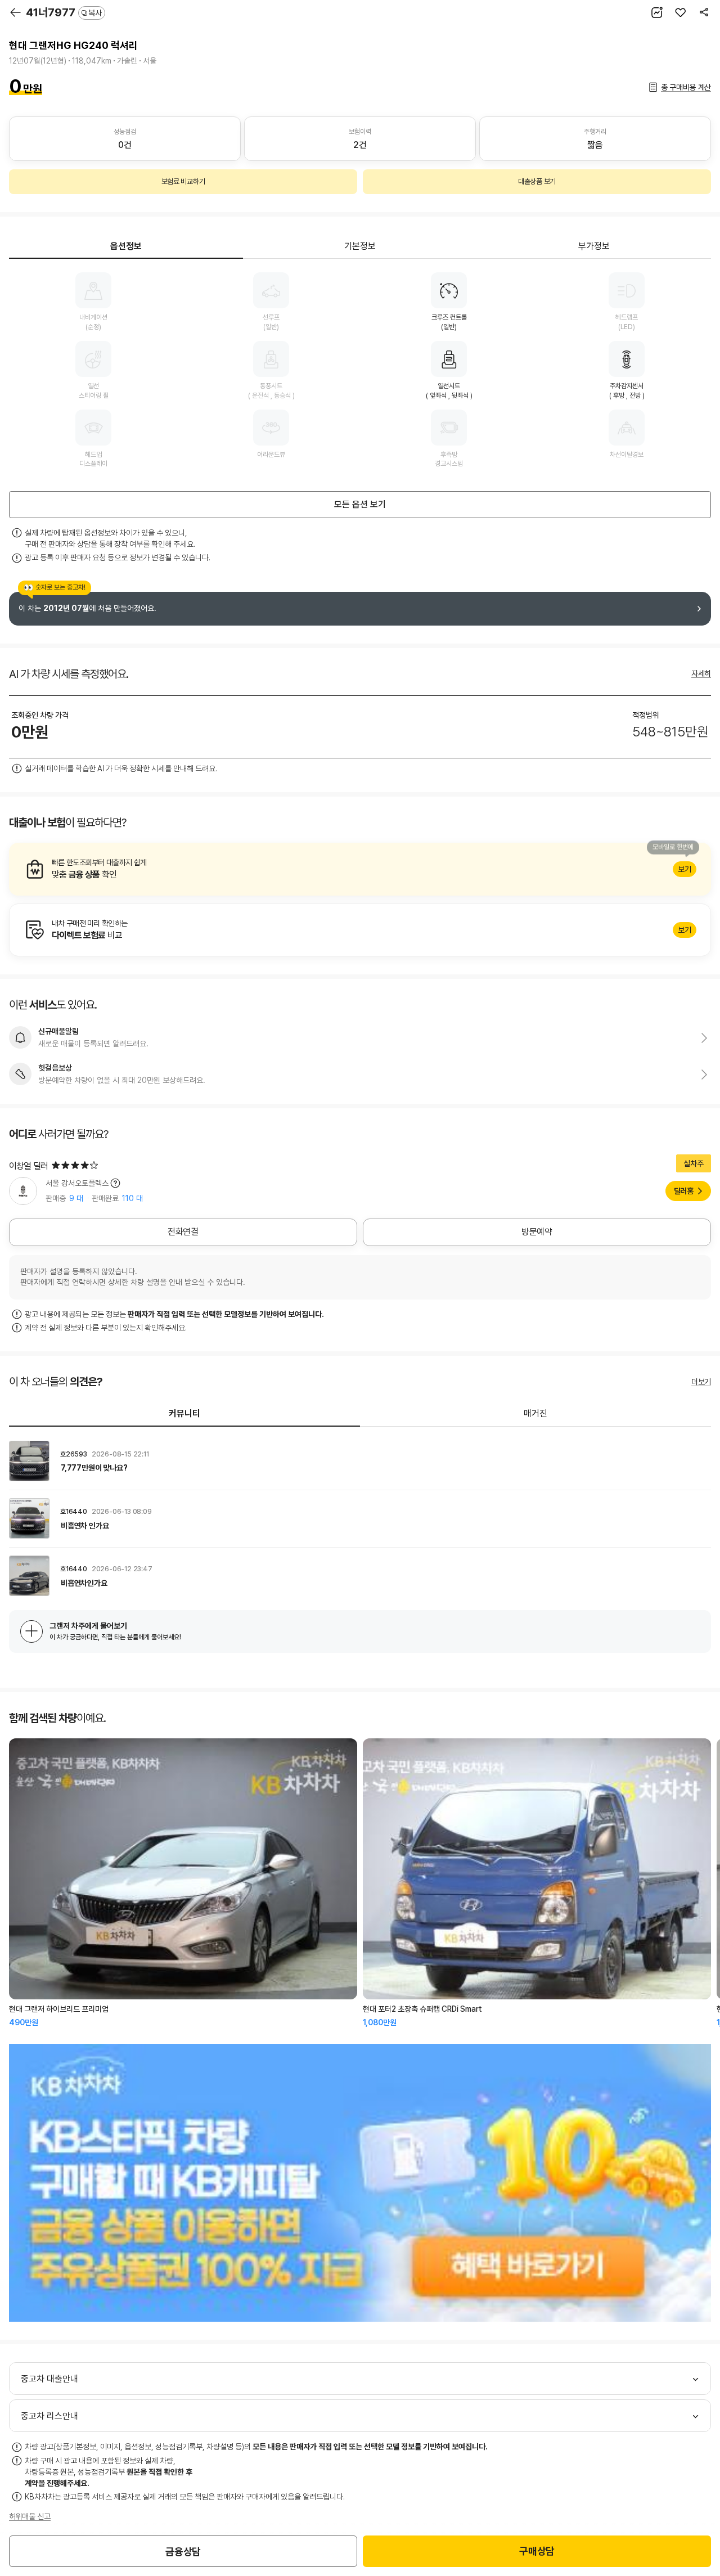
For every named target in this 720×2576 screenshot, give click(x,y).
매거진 (535, 1413)
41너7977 (64, 12)
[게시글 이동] (360, 1461)
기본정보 (360, 246)
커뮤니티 (184, 1413)
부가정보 (594, 246)
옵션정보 (126, 246)
